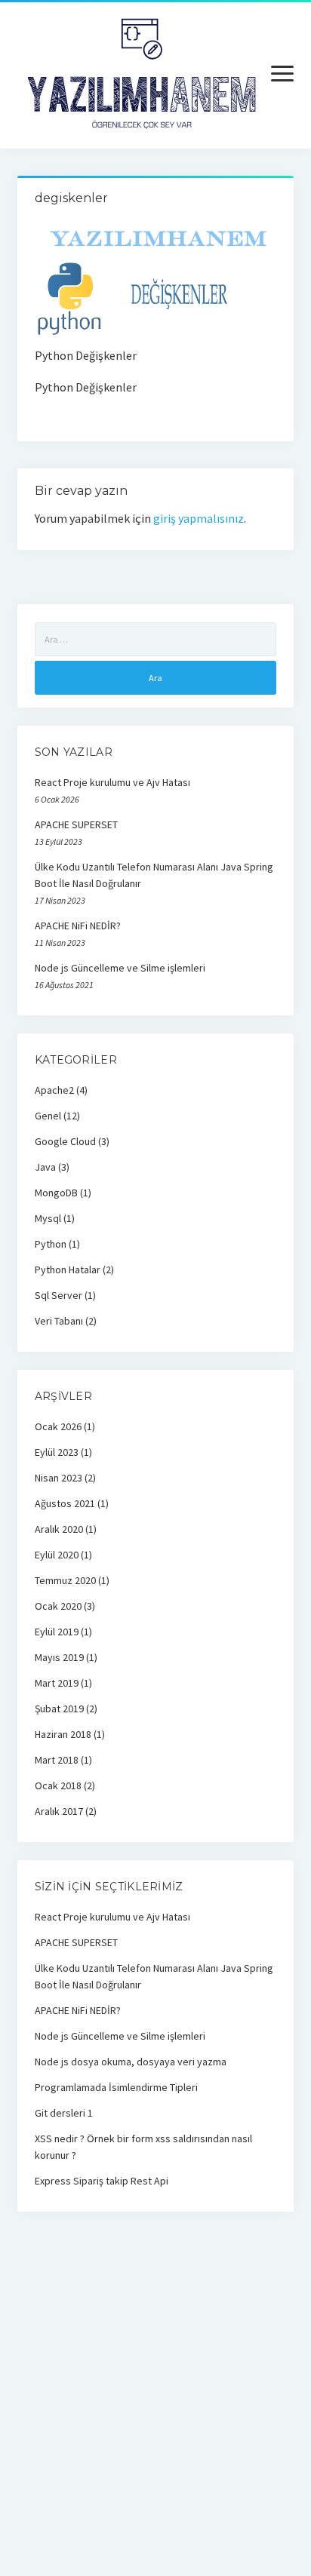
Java (45, 1167)
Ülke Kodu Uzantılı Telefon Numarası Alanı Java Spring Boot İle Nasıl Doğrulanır (154, 875)
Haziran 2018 (63, 1734)
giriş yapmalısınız (199, 518)
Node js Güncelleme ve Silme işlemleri (120, 968)
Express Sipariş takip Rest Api (102, 2181)
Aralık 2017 (59, 1811)
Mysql (48, 1218)
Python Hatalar (68, 1270)
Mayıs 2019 (59, 1657)
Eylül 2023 (57, 1452)
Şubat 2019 (59, 1709)
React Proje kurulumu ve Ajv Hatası (112, 782)
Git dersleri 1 (64, 2113)
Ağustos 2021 (65, 1503)
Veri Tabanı (59, 1321)
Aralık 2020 (59, 1529)
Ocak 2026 (58, 1426)
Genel (48, 1116)
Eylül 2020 (57, 1555)
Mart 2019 (57, 1683)
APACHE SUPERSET (76, 824)
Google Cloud (65, 1141)
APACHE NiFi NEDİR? (78, 926)
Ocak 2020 (58, 1606)
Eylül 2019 (57, 1632)
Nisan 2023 (59, 1478)
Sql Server (59, 1295)
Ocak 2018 (58, 1785)
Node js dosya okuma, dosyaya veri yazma (131, 2062)
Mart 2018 (57, 1760)
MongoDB (56, 1193)
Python (51, 1244)
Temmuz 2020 (65, 1580)
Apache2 (54, 1090)
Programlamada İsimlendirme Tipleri (116, 2087)
